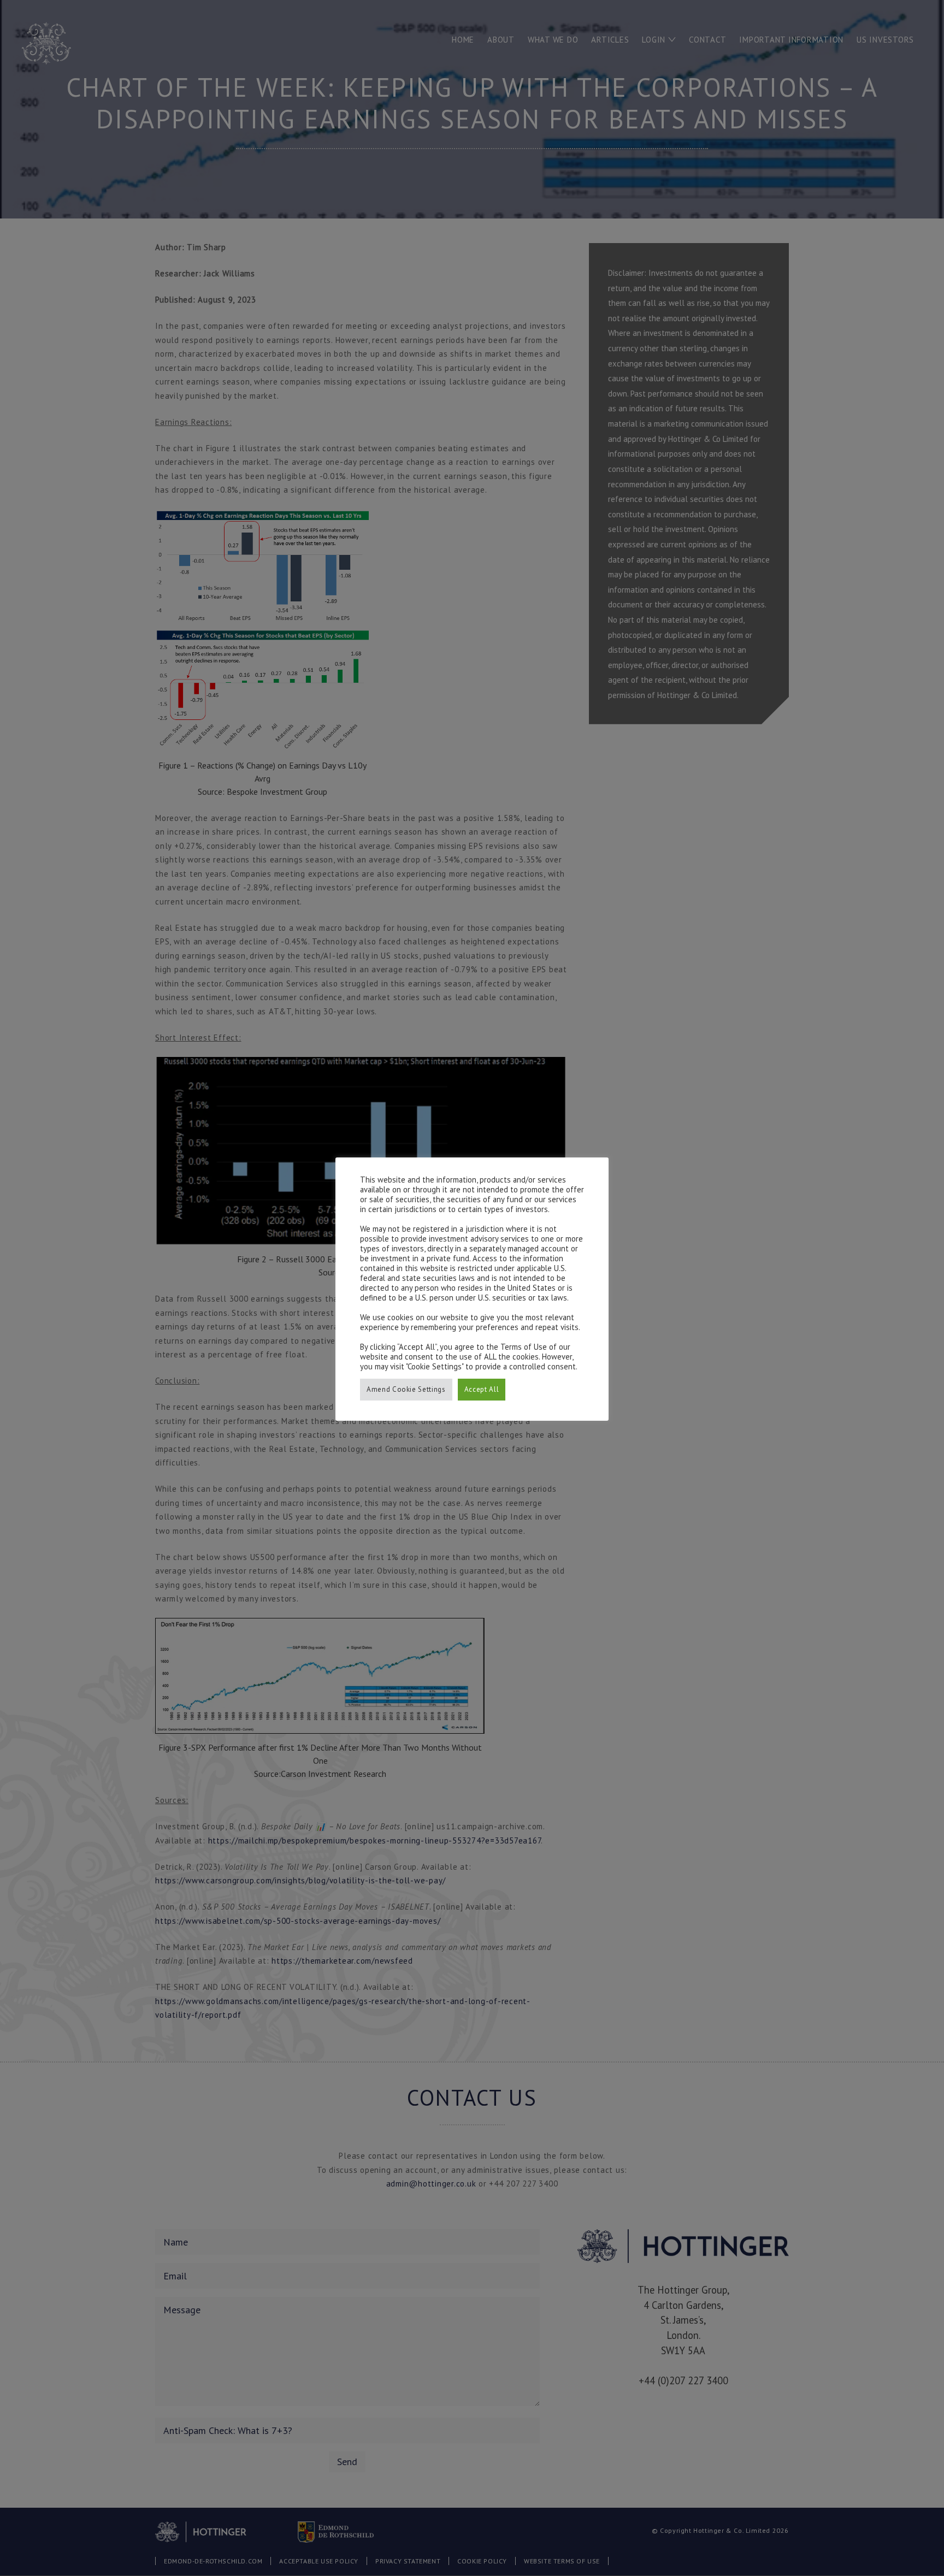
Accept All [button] (482, 1389)
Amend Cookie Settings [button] (406, 1389)
